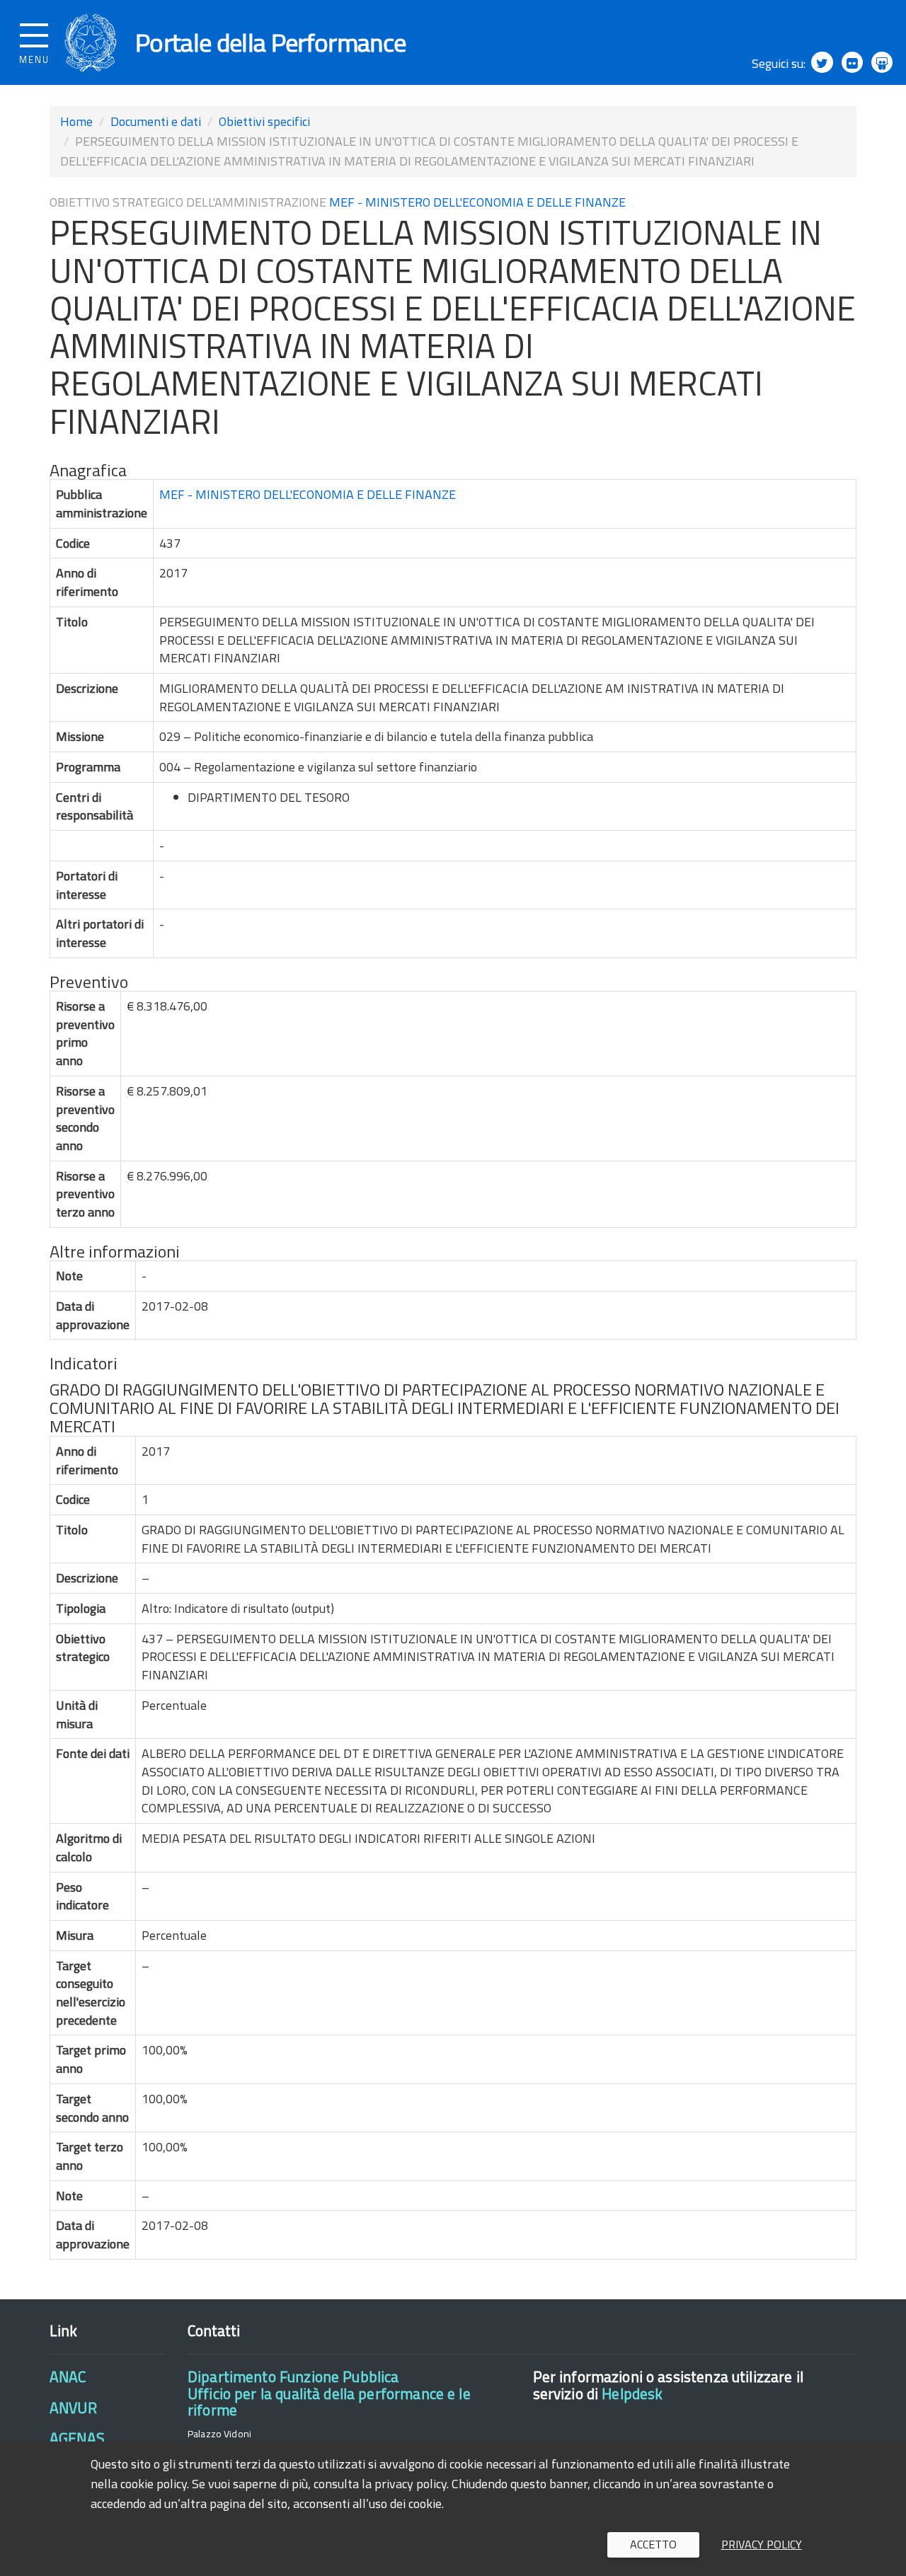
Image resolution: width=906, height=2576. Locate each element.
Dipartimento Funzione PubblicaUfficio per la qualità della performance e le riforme (329, 2393)
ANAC (68, 2376)
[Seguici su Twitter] (822, 62)
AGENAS (77, 2438)
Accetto (653, 2544)
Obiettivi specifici (264, 121)
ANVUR (73, 2408)
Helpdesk (632, 2393)
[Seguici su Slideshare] (882, 62)
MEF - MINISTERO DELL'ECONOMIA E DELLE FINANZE (477, 202)
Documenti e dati (156, 121)
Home (76, 121)
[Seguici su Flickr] (852, 62)
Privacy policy (762, 2544)
